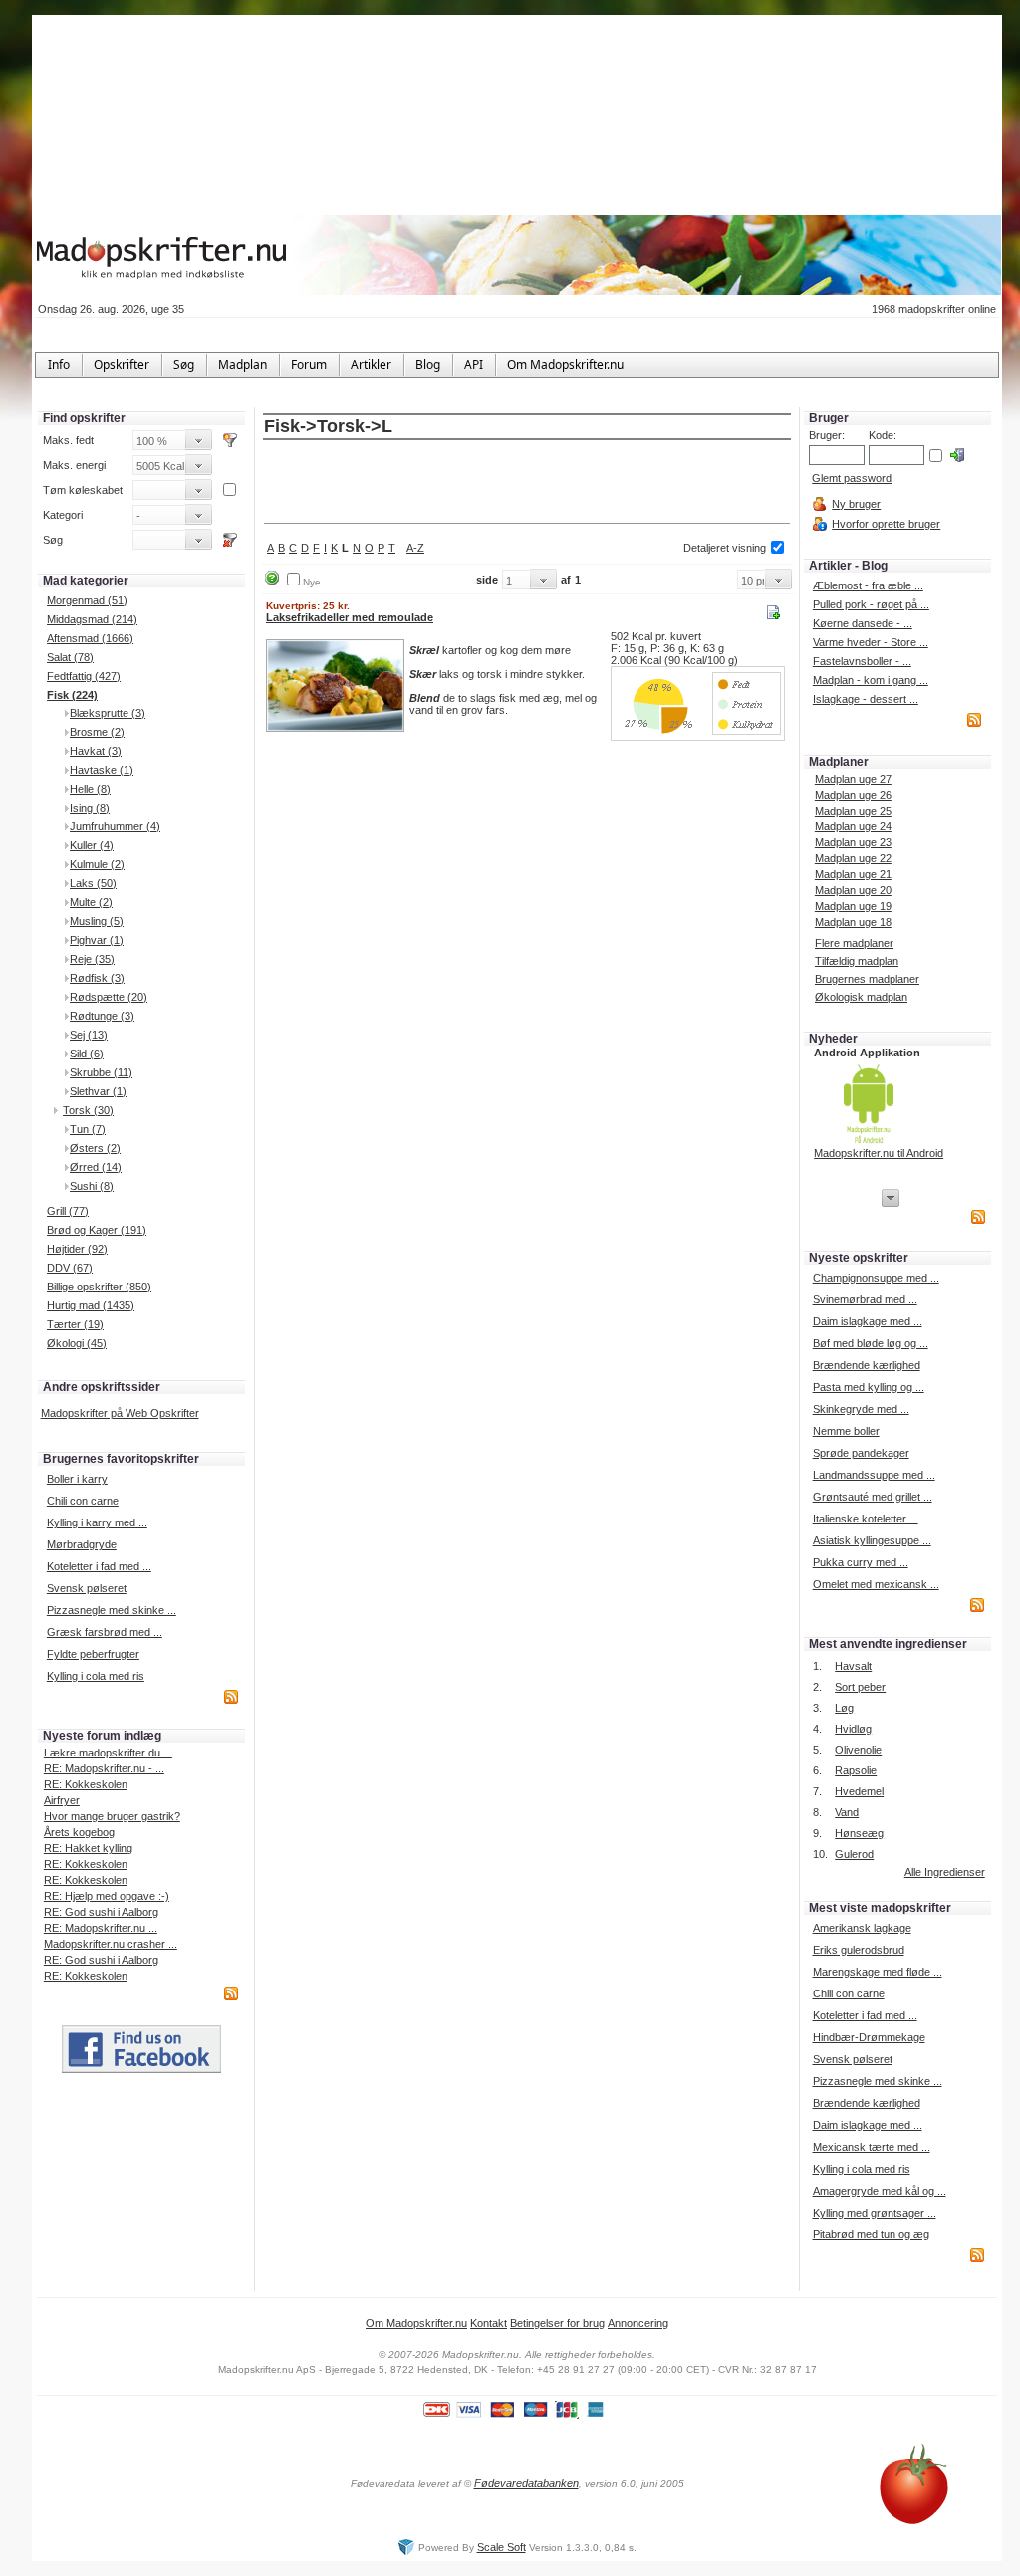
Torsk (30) (88, 1110)
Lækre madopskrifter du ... (108, 1753)
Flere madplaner (854, 943)
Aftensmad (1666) (90, 638)
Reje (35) (92, 959)
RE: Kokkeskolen (86, 1784)
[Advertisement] (527, 483)
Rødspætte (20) (109, 997)
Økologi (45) (77, 1343)
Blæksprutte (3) (108, 713)
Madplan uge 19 (853, 906)
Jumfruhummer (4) (115, 826)
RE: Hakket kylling (88, 1848)
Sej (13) (89, 1035)
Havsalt (853, 1666)
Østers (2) (95, 1148)
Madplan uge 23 (853, 842)
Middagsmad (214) (92, 619)
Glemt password (852, 478)
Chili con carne (83, 1501)
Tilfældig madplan (857, 961)
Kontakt (489, 2323)
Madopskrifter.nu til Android (879, 1153)
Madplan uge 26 (853, 795)
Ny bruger (856, 504)
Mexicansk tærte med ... (872, 2147)
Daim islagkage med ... (868, 1321)
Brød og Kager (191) (97, 1230)
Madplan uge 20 (853, 890)
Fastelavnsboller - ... (862, 661)
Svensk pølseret (87, 1588)
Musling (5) (97, 921)
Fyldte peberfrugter (93, 1654)
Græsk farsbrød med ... (105, 1632)
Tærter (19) (75, 1324)
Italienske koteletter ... (866, 1519)
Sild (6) (87, 1054)
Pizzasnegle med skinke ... (112, 1610)
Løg (844, 1708)
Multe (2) (91, 902)
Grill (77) (68, 1211)
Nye (312, 582)
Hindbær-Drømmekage (869, 2037)
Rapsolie (856, 1770)
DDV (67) (70, 1268)
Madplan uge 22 (853, 858)
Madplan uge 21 (853, 874)
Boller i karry (77, 1479)
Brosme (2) (97, 732)
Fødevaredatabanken (526, 2483)
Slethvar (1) (98, 1091)
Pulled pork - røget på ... (871, 604)
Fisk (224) (72, 695)
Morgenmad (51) (87, 600)
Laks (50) (93, 883)
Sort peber (860, 1687)
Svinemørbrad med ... (865, 1299)
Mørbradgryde (82, 1544)
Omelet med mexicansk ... (876, 1584)
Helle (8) (90, 789)
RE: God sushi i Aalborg (101, 1912)
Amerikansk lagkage (862, 1928)
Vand (847, 1812)
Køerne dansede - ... (863, 623)
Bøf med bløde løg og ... (871, 1343)
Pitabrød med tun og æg (871, 2234)
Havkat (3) (96, 751)
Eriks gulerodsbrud (859, 1950)
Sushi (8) (92, 1186)
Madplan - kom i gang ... (871, 680)
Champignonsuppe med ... (876, 1278)
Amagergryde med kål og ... (880, 2191)
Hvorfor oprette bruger (886, 524)
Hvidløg (853, 1729)
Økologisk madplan (861, 997)
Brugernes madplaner (867, 979)
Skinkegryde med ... (861, 1409)
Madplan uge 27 (853, 779)
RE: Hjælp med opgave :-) (107, 1896)
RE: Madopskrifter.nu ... (101, 1928)
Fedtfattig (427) (84, 676)
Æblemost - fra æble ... (868, 585)
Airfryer (62, 1800)
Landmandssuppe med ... (874, 1475)
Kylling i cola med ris (96, 1676)
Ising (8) (90, 808)
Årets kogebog (79, 1832)
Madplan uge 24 (853, 826)
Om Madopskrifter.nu (416, 2323)
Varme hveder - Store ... (871, 642)
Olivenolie (858, 1750)
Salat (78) (70, 657)
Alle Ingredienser (945, 1872)
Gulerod (854, 1854)
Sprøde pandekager (861, 1453)
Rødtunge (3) (102, 1016)
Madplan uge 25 (853, 811)
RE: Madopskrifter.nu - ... (104, 1768)
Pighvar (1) (97, 940)
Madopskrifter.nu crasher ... (111, 1944)
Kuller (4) (92, 845)
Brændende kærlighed (867, 1365)
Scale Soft (502, 2547)
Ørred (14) (96, 1167)
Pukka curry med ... (861, 1562)
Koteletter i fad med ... (99, 1566)
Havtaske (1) (102, 770)
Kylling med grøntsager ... (875, 2213)
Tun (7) (88, 1129)
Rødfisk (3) (97, 978)
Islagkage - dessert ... (866, 699)
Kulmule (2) (97, 864)
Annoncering (638, 2323)
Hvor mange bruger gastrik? (112, 1816)
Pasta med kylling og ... (869, 1387)
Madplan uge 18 (853, 922)
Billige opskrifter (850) (99, 1287)
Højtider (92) (77, 1249)
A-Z (415, 548)
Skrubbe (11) (101, 1072)
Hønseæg (859, 1833)
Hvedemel (859, 1791)
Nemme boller (846, 1431)
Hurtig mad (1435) (91, 1305)
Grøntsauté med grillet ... (873, 1497)
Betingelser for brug (557, 2323)
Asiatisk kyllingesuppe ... (872, 1540)
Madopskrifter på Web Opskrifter (120, 1413)
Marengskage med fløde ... (878, 1972)
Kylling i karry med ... (97, 1522)
